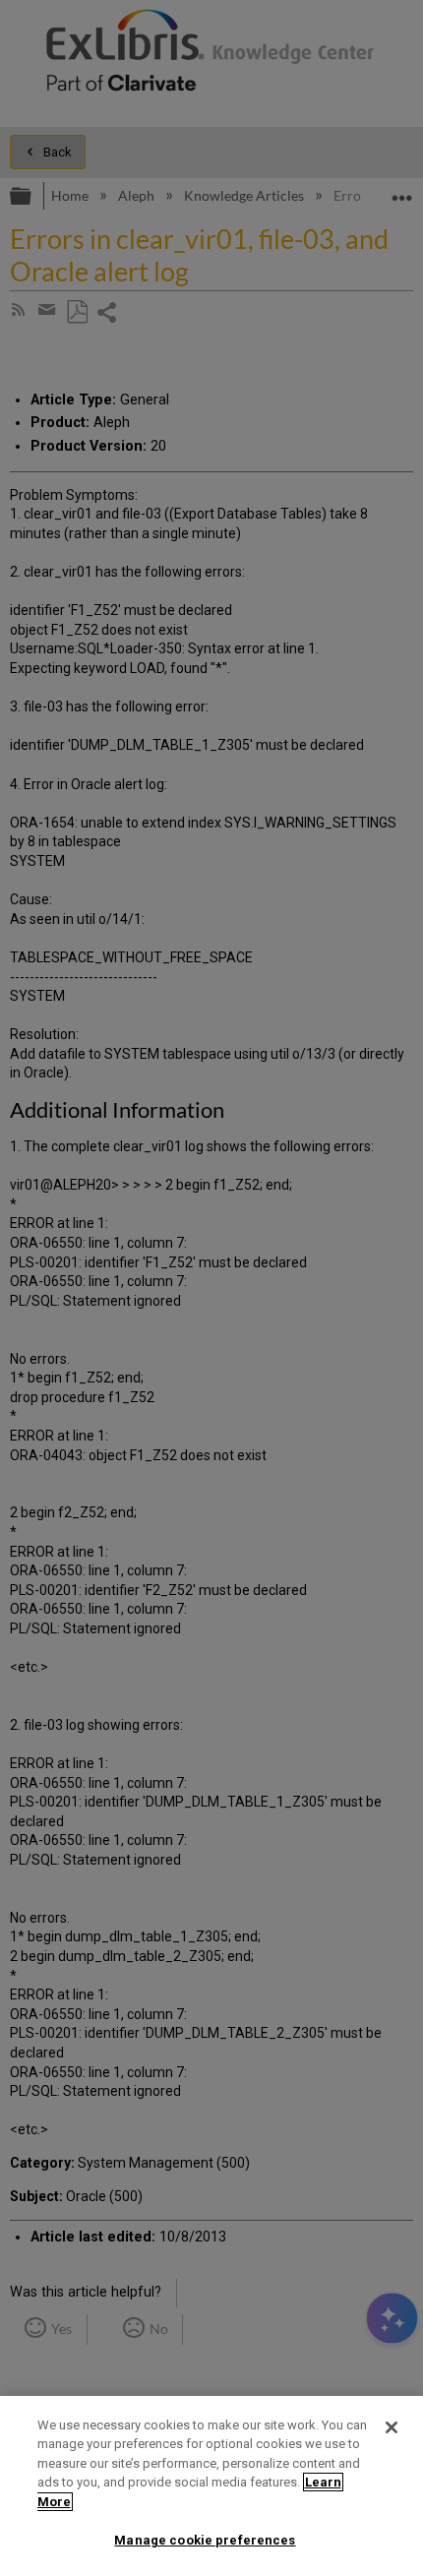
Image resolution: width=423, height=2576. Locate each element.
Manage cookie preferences (205, 2540)
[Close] (392, 2427)
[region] (211, 2486)
